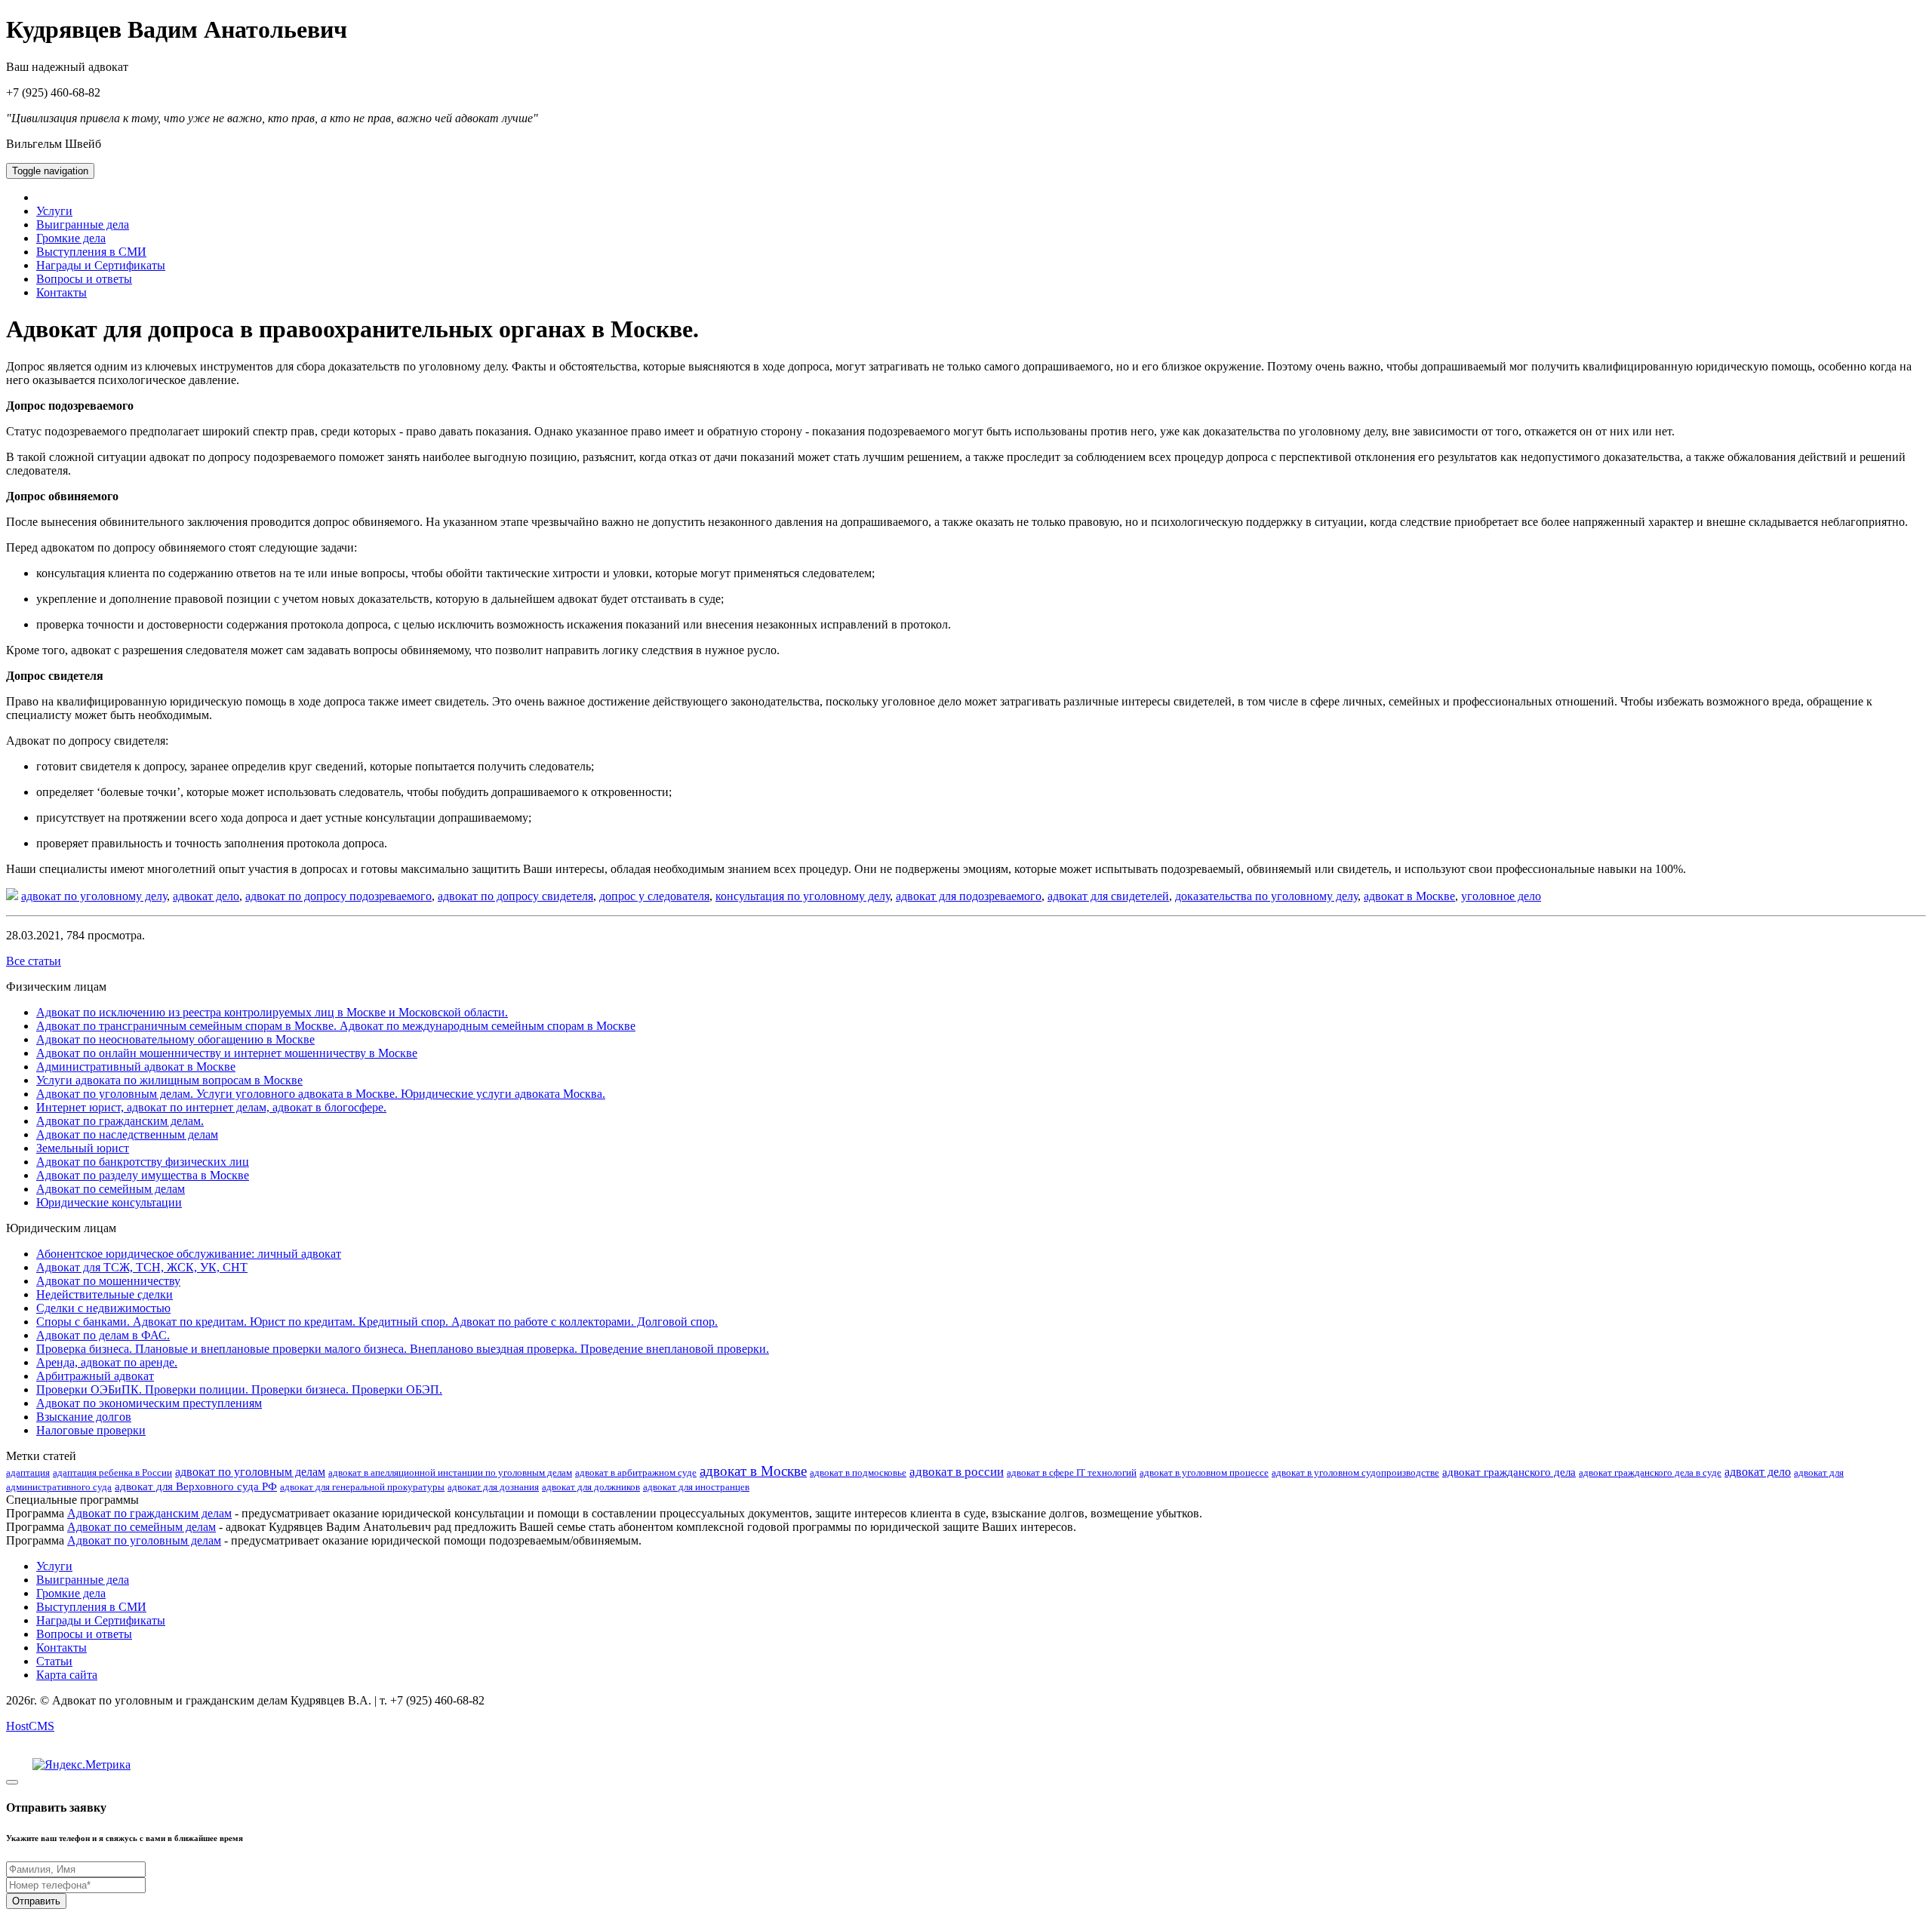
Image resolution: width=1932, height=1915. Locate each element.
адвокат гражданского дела (1509, 1472)
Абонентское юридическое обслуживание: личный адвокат (189, 1254)
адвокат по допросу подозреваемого (338, 896)
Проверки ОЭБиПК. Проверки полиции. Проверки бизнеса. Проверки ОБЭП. (239, 1389)
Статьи (54, 1661)
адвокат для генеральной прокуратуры (362, 1487)
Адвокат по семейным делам (111, 1189)
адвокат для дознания (493, 1487)
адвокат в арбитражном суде (636, 1472)
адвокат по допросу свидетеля (515, 896)
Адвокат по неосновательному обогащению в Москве (175, 1039)
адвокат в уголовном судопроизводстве (1355, 1472)
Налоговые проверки (91, 1430)
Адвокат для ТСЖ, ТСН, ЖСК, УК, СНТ (142, 1267)
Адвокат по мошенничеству (108, 1281)
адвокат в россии (957, 1472)
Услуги (54, 211)
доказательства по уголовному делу (1266, 896)
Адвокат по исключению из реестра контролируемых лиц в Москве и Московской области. (272, 1012)
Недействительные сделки (105, 1294)
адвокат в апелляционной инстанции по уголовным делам (450, 1472)
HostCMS (30, 1726)
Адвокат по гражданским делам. (120, 1121)
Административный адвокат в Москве (136, 1067)
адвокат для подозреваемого (969, 896)
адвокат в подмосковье (858, 1472)
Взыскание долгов (84, 1417)
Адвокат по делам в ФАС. (103, 1335)
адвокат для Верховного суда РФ (196, 1486)
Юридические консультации (109, 1202)
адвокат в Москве (1409, 896)
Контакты (62, 292)
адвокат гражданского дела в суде (1650, 1472)
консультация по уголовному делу (803, 896)
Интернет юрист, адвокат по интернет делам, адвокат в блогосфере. (211, 1107)
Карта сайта (67, 1675)
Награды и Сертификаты (101, 265)
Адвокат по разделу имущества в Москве (143, 1175)
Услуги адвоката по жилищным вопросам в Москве (169, 1080)
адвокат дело (206, 896)
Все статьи (34, 961)
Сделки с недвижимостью (103, 1308)
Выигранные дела (83, 224)
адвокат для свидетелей (1108, 896)
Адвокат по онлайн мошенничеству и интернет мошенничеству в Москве (227, 1053)
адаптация (28, 1472)
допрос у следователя (654, 896)
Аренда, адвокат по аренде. (107, 1362)
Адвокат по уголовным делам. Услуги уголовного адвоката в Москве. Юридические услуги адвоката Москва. (321, 1094)
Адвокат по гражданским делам (149, 1513)
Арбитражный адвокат (95, 1376)
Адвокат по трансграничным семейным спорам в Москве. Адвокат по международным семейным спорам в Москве (336, 1026)
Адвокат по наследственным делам (127, 1134)
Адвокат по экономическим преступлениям (149, 1403)
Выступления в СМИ (91, 252)
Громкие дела (71, 238)
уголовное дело (1501, 896)
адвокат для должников (591, 1487)
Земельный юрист (83, 1148)
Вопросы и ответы (84, 279)
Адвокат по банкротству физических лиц (143, 1162)
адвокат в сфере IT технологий (1072, 1472)
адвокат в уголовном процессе (1204, 1472)
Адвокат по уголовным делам (144, 1540)
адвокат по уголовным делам (250, 1472)
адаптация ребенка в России (112, 1472)
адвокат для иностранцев (696, 1487)
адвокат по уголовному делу (94, 896)
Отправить (36, 1901)
